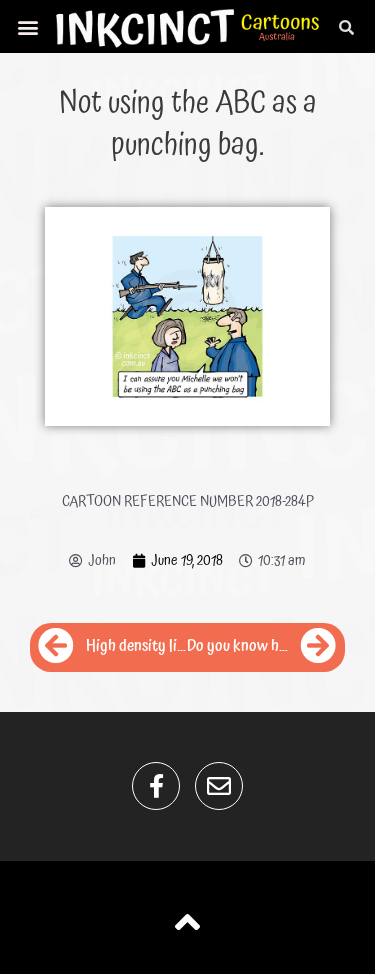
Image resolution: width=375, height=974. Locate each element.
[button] (28, 26)
